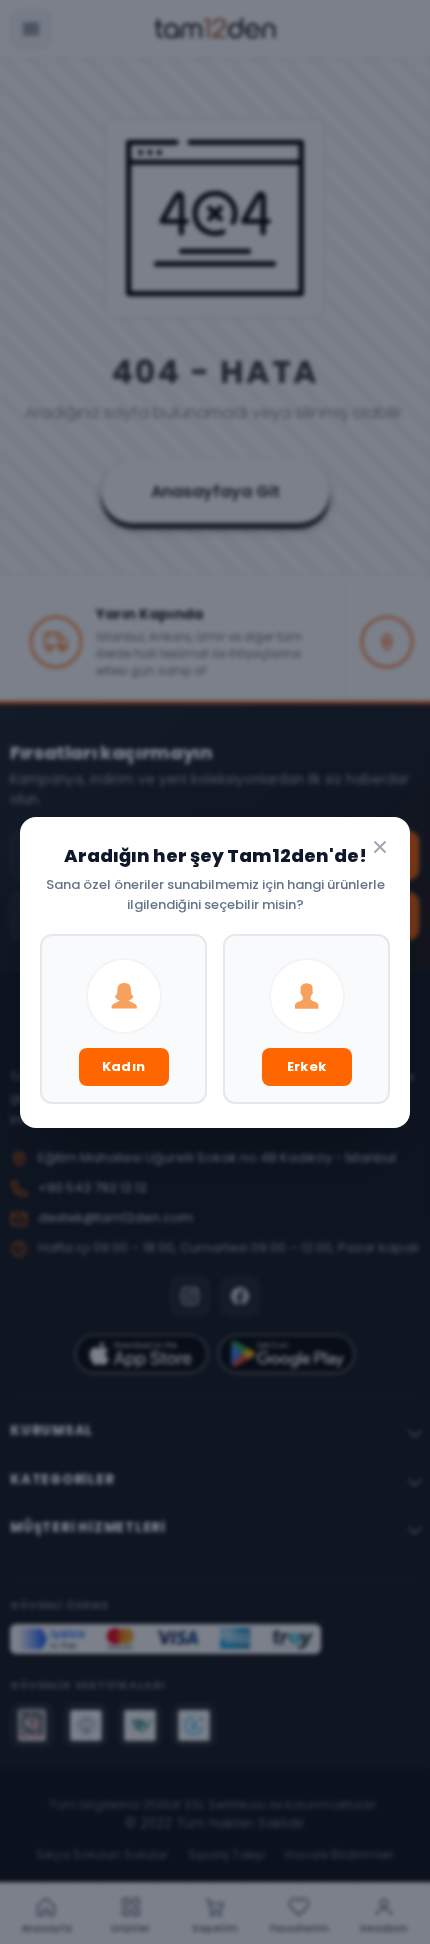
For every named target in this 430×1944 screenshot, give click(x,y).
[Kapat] (380, 847)
